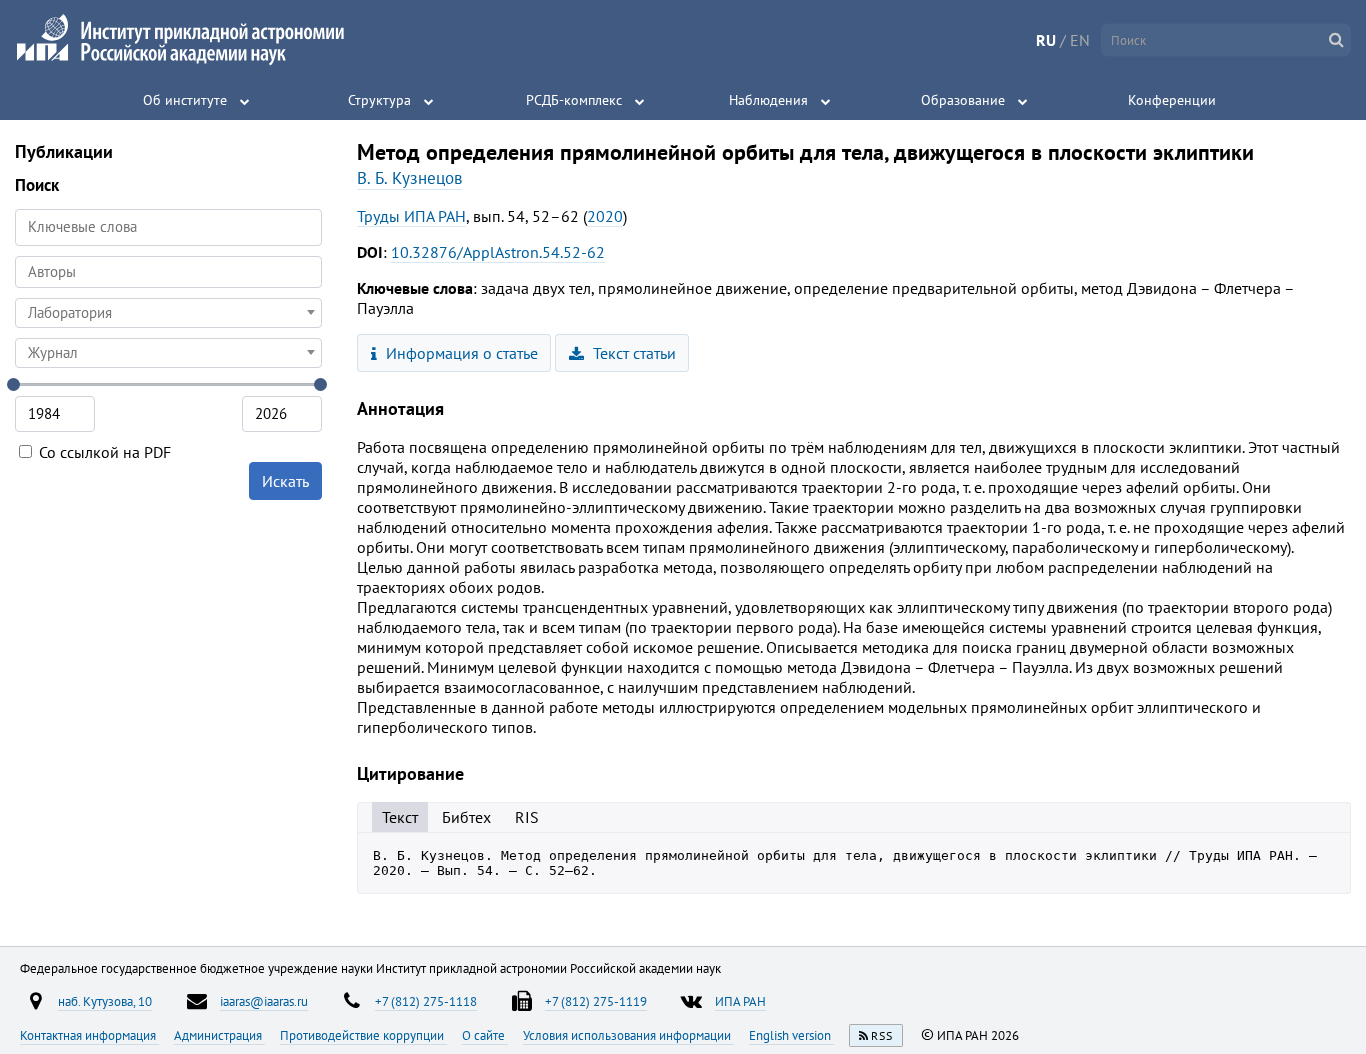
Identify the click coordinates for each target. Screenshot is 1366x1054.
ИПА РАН (740, 1001)
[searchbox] (168, 271)
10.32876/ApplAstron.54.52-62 (498, 252)
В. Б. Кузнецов (409, 178)
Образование (963, 100)
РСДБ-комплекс (574, 100)
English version (791, 1035)
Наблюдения (768, 100)
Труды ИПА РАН (411, 216)
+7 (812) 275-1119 (596, 1001)
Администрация (219, 1035)
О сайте (485, 1035)
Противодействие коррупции (363, 1035)
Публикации (64, 151)
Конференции (1172, 100)
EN (1080, 40)
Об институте (185, 100)
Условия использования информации (628, 1035)
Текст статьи (632, 353)
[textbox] (168, 313)
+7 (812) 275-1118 (426, 1001)
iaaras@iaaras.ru (264, 1001)
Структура (379, 100)
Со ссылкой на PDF (103, 452)
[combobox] (168, 272)
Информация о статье (460, 353)
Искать (285, 481)
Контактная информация (89, 1035)
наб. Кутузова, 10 (105, 1001)
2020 (605, 216)
